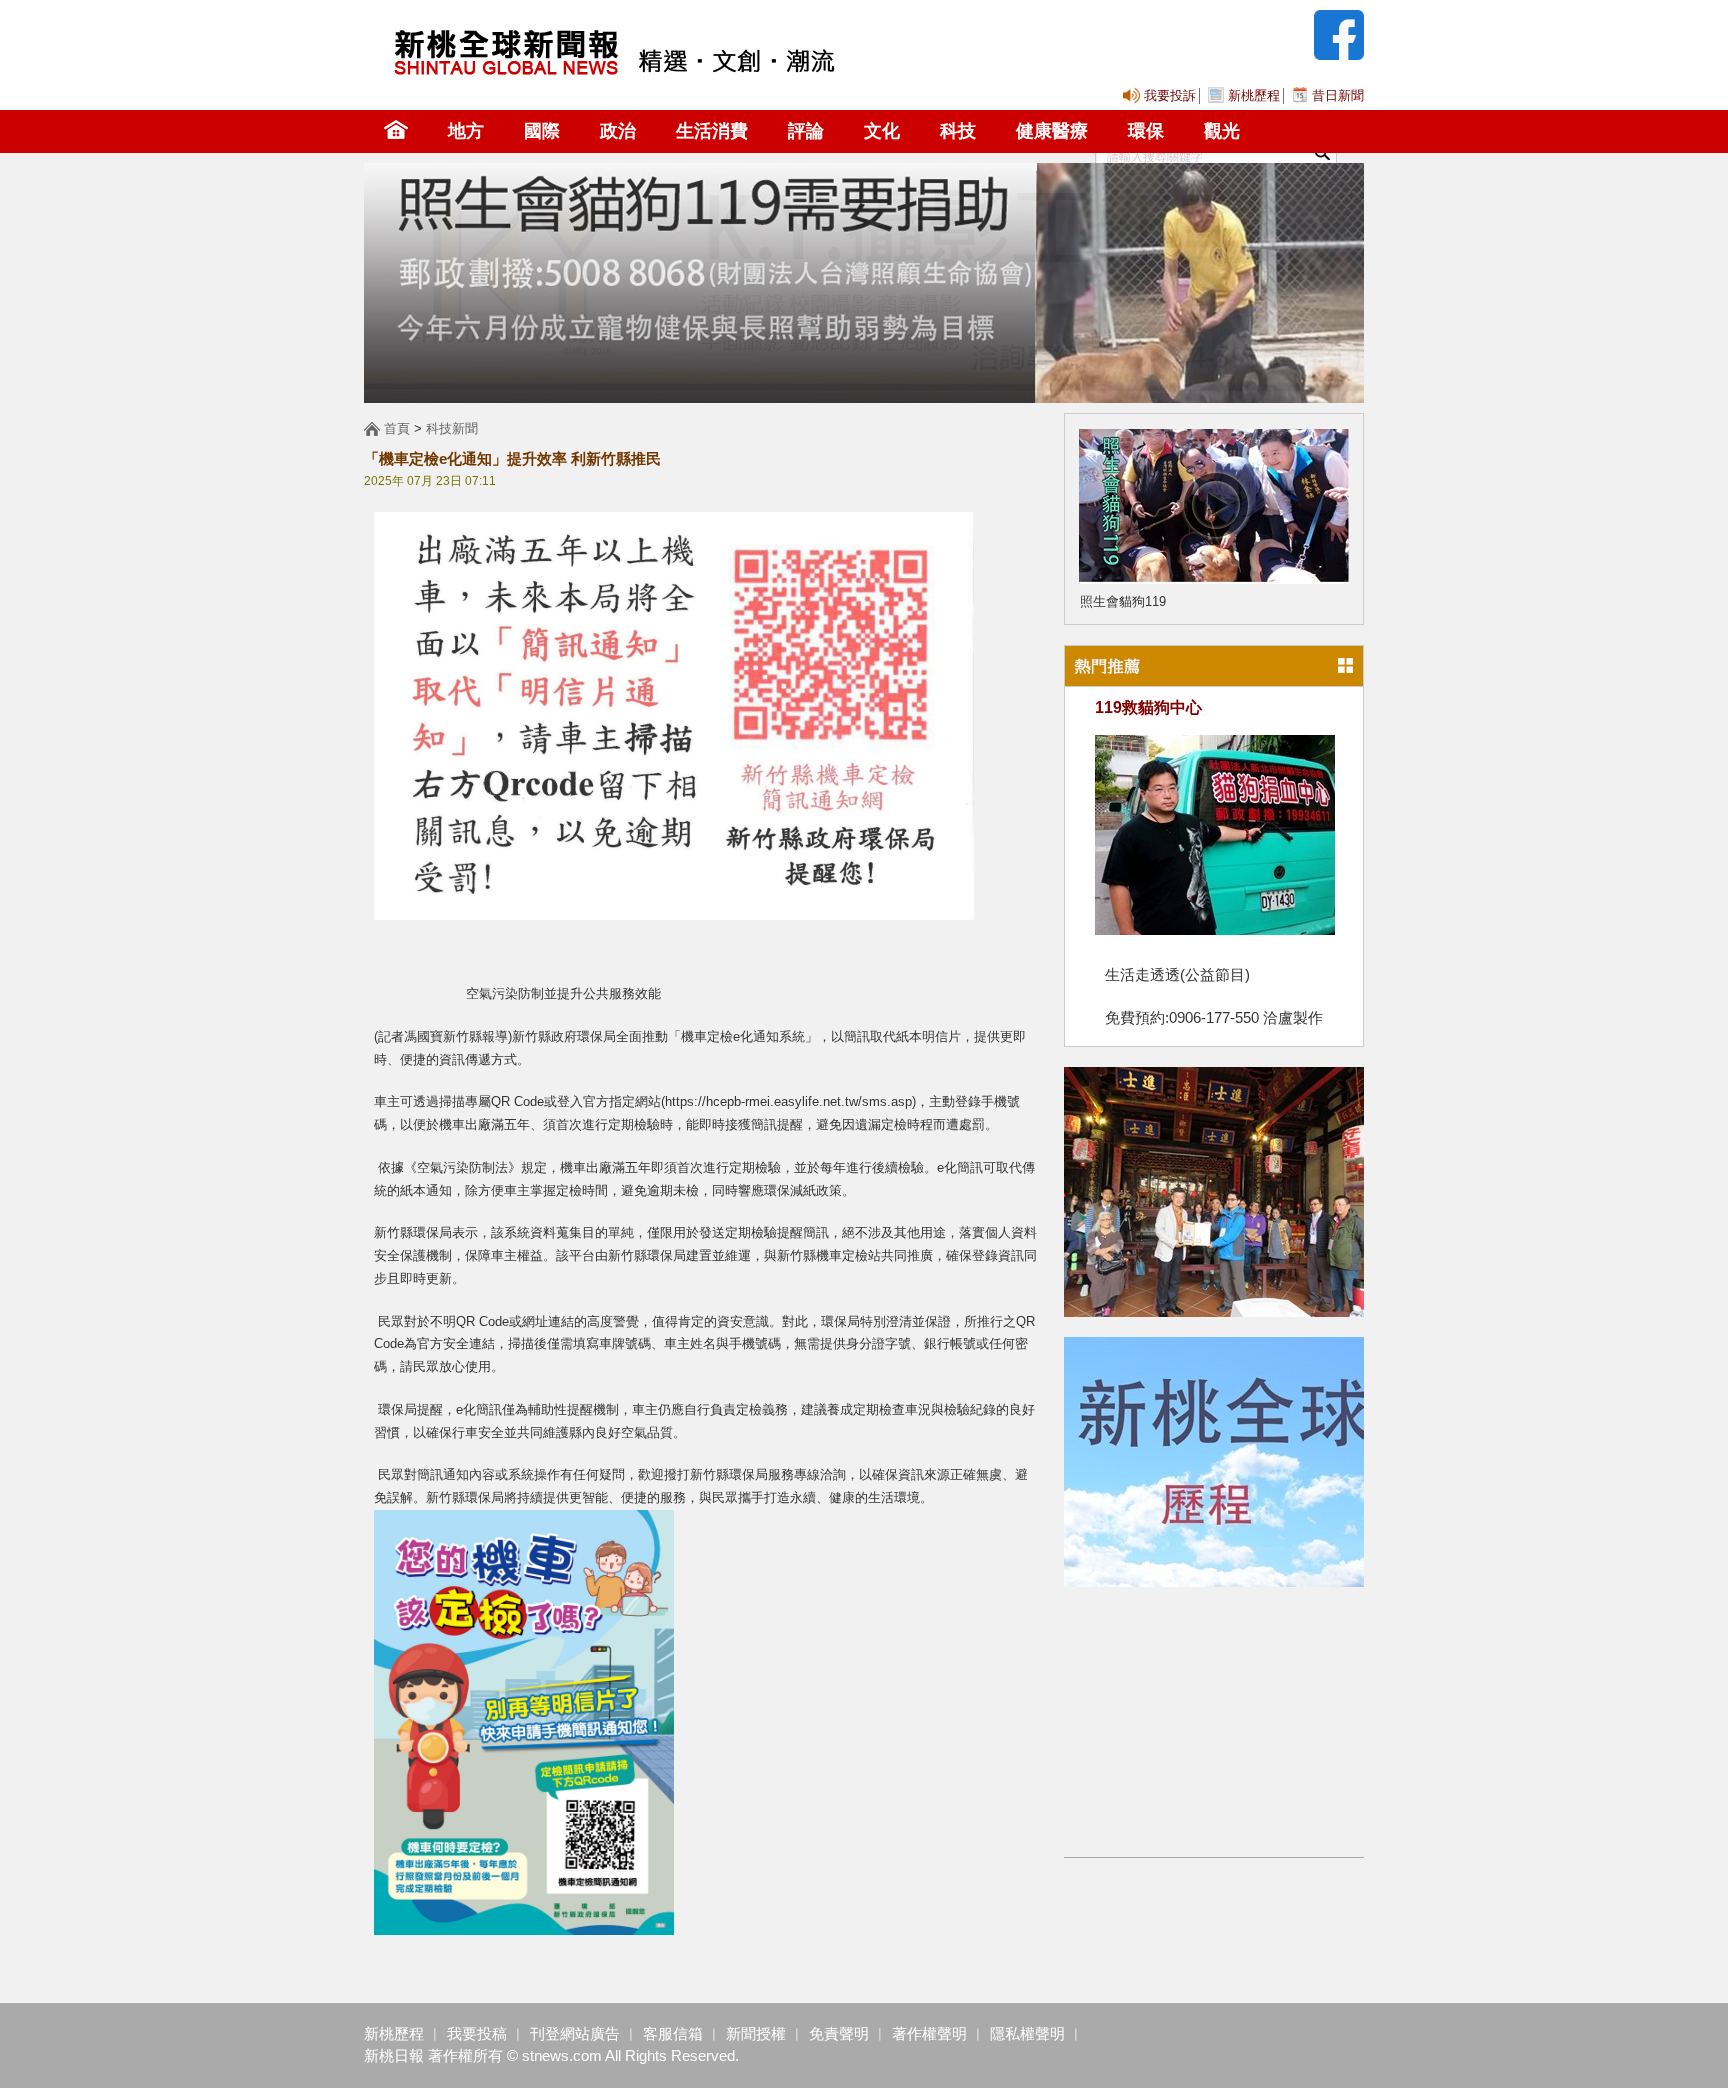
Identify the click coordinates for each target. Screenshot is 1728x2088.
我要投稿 (477, 2033)
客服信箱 (671, 2033)
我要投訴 (1170, 95)
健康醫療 (1052, 131)
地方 (466, 131)
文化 (882, 131)
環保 (1146, 131)
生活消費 (712, 131)
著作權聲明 (929, 2033)
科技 (958, 131)
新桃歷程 (1254, 95)
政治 (618, 131)
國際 (542, 131)
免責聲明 (837, 2033)
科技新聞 (452, 428)
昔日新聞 (1338, 95)
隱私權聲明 (1027, 2033)
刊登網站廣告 (575, 2033)
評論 (806, 131)
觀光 (1222, 131)
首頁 (397, 428)
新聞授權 (756, 2033)
